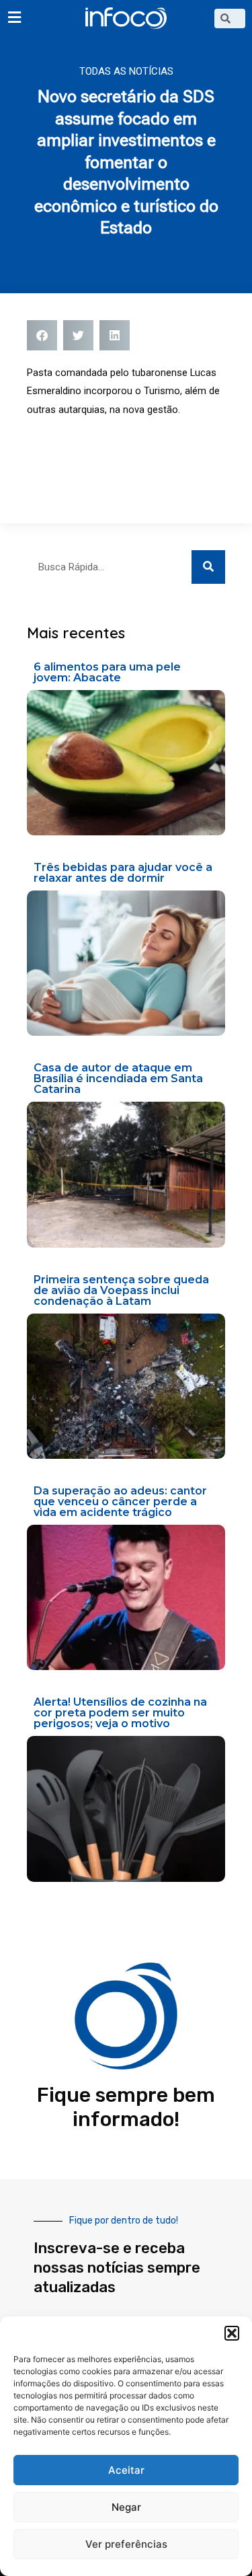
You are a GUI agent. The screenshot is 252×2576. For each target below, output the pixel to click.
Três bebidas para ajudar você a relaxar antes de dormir (123, 873)
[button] (232, 2333)
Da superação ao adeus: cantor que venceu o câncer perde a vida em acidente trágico (120, 1502)
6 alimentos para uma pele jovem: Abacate (107, 672)
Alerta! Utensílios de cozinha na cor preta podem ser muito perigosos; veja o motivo (120, 1713)
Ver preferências (126, 2544)
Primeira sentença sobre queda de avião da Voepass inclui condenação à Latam (121, 1290)
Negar (126, 2507)
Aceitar (126, 2470)
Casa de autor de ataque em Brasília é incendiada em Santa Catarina (118, 1078)
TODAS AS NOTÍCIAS (126, 71)
